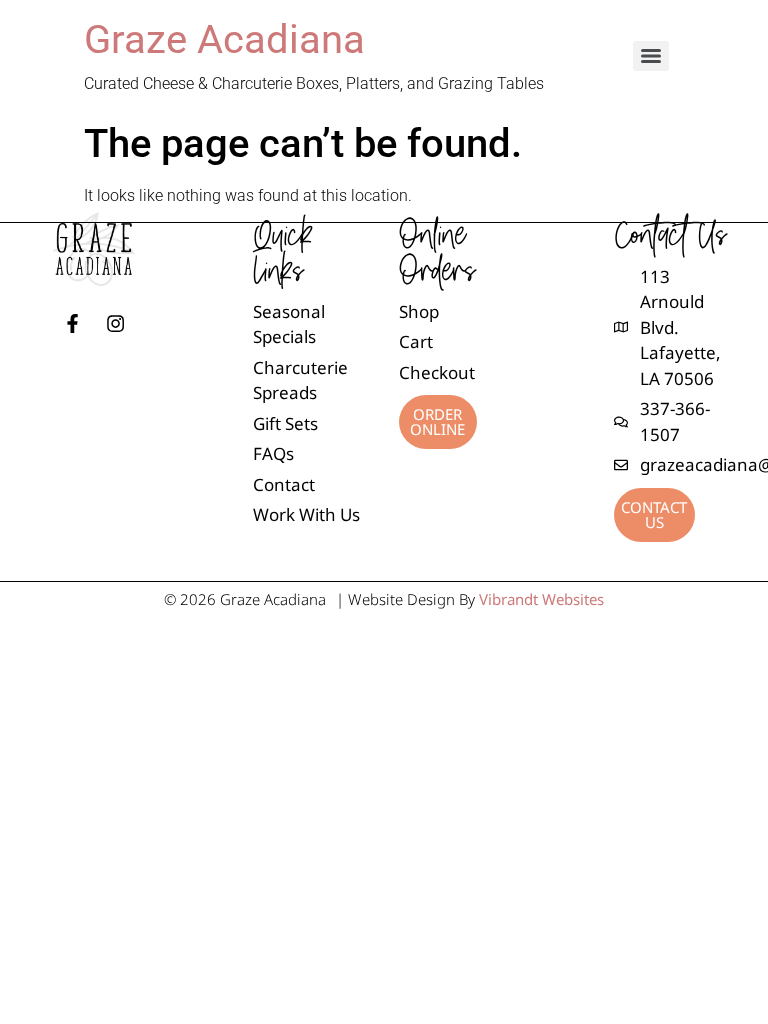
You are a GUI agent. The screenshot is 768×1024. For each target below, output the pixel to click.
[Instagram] (116, 324)
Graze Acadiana (224, 39)
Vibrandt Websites (541, 599)
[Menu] (651, 56)
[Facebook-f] (72, 324)
